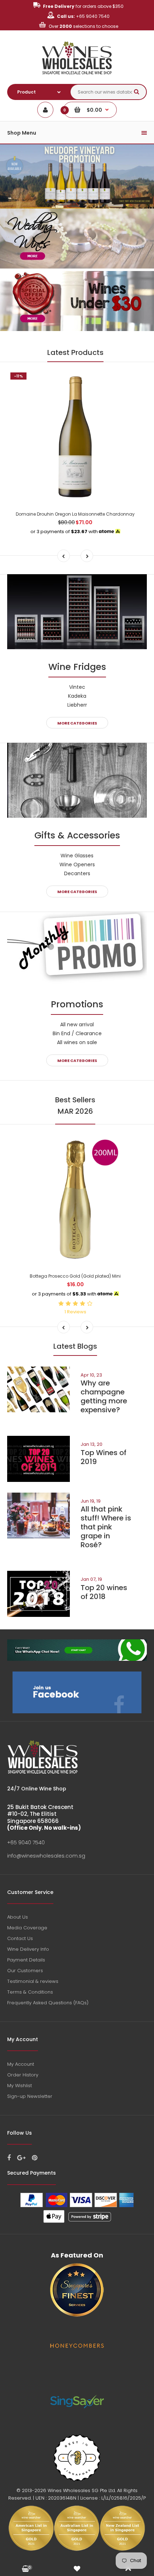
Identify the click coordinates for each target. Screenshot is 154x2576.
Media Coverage (27, 1928)
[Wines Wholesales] (77, 78)
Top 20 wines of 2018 (104, 1592)
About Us (18, 1917)
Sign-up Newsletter (30, 2096)
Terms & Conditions (30, 1992)
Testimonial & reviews (33, 1981)
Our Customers (25, 1971)
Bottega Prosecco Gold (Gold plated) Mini (75, 1276)
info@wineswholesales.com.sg (46, 1856)
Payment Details (26, 1960)
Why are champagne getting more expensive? (104, 1396)
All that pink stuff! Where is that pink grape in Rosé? (106, 1527)
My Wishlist (20, 2086)
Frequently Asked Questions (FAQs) (48, 2003)
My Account (21, 2064)
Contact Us (20, 1938)
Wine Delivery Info (28, 1949)
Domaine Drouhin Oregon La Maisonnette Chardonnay (75, 514)
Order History (23, 2075)
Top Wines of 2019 (104, 1457)
